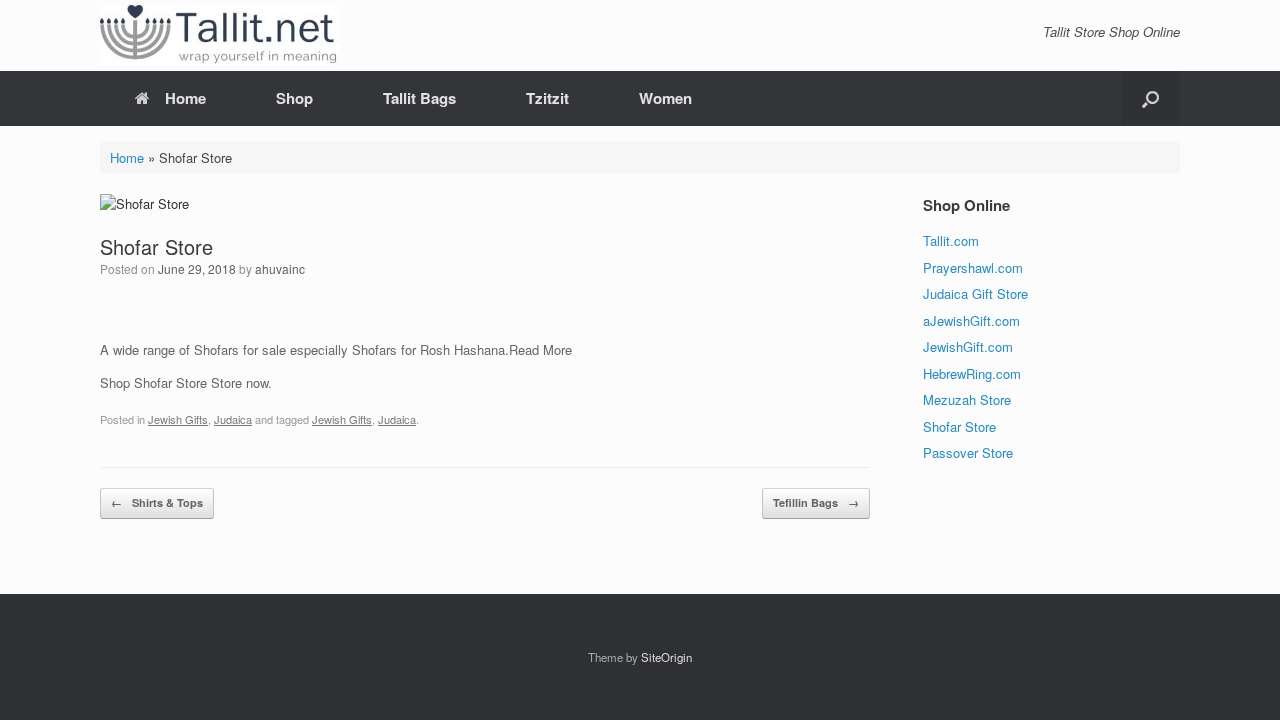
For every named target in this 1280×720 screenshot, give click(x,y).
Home (185, 98)
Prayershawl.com (973, 267)
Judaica (233, 419)
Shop (294, 98)
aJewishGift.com (971, 320)
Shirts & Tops (157, 502)
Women (665, 98)
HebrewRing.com (972, 373)
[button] (1150, 98)
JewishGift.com (968, 346)
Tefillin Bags (816, 502)
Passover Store (968, 452)
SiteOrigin (666, 657)
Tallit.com (951, 240)
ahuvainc (280, 268)
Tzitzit (547, 98)
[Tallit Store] (220, 35)
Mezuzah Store (967, 399)
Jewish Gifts (178, 419)
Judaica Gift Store (975, 293)
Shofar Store (959, 426)
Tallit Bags (419, 98)
